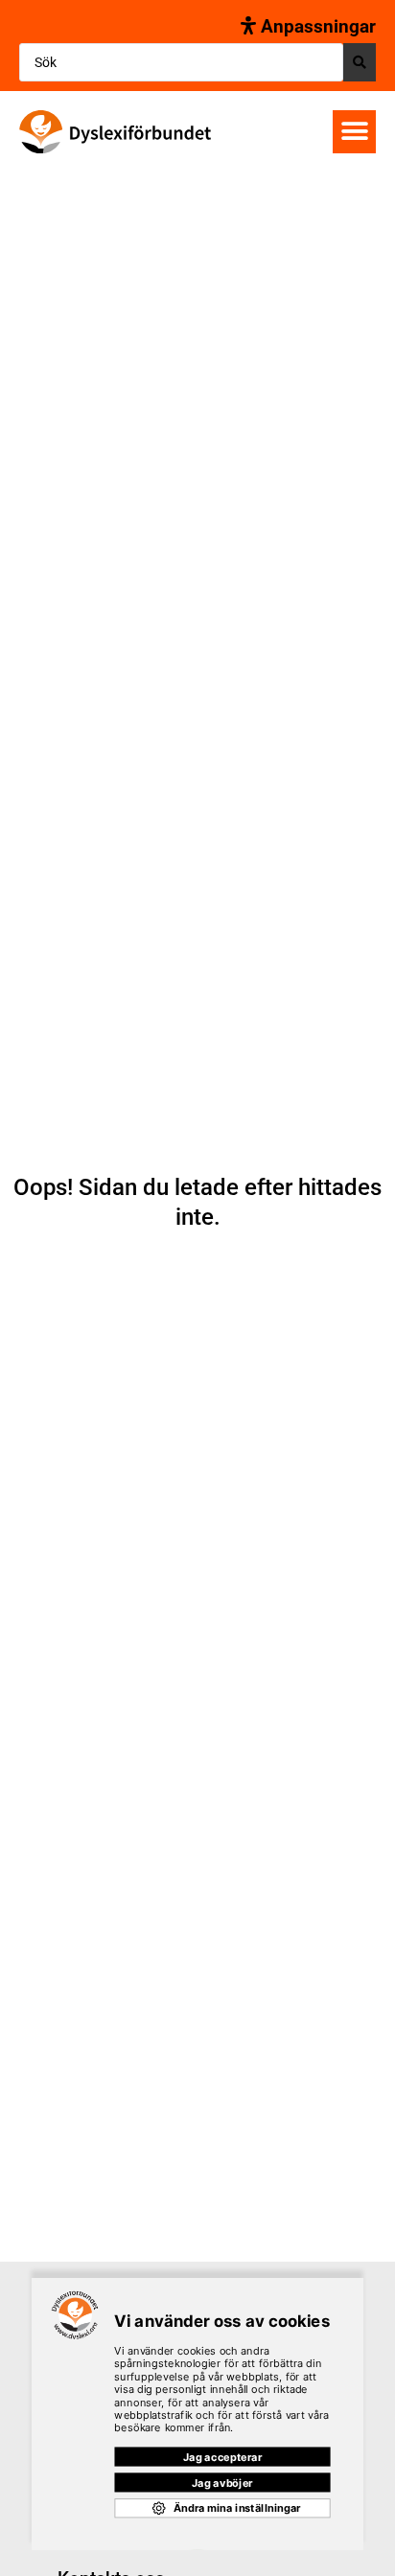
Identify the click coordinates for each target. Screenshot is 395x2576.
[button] (354, 132)
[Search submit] (360, 62)
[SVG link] (115, 132)
